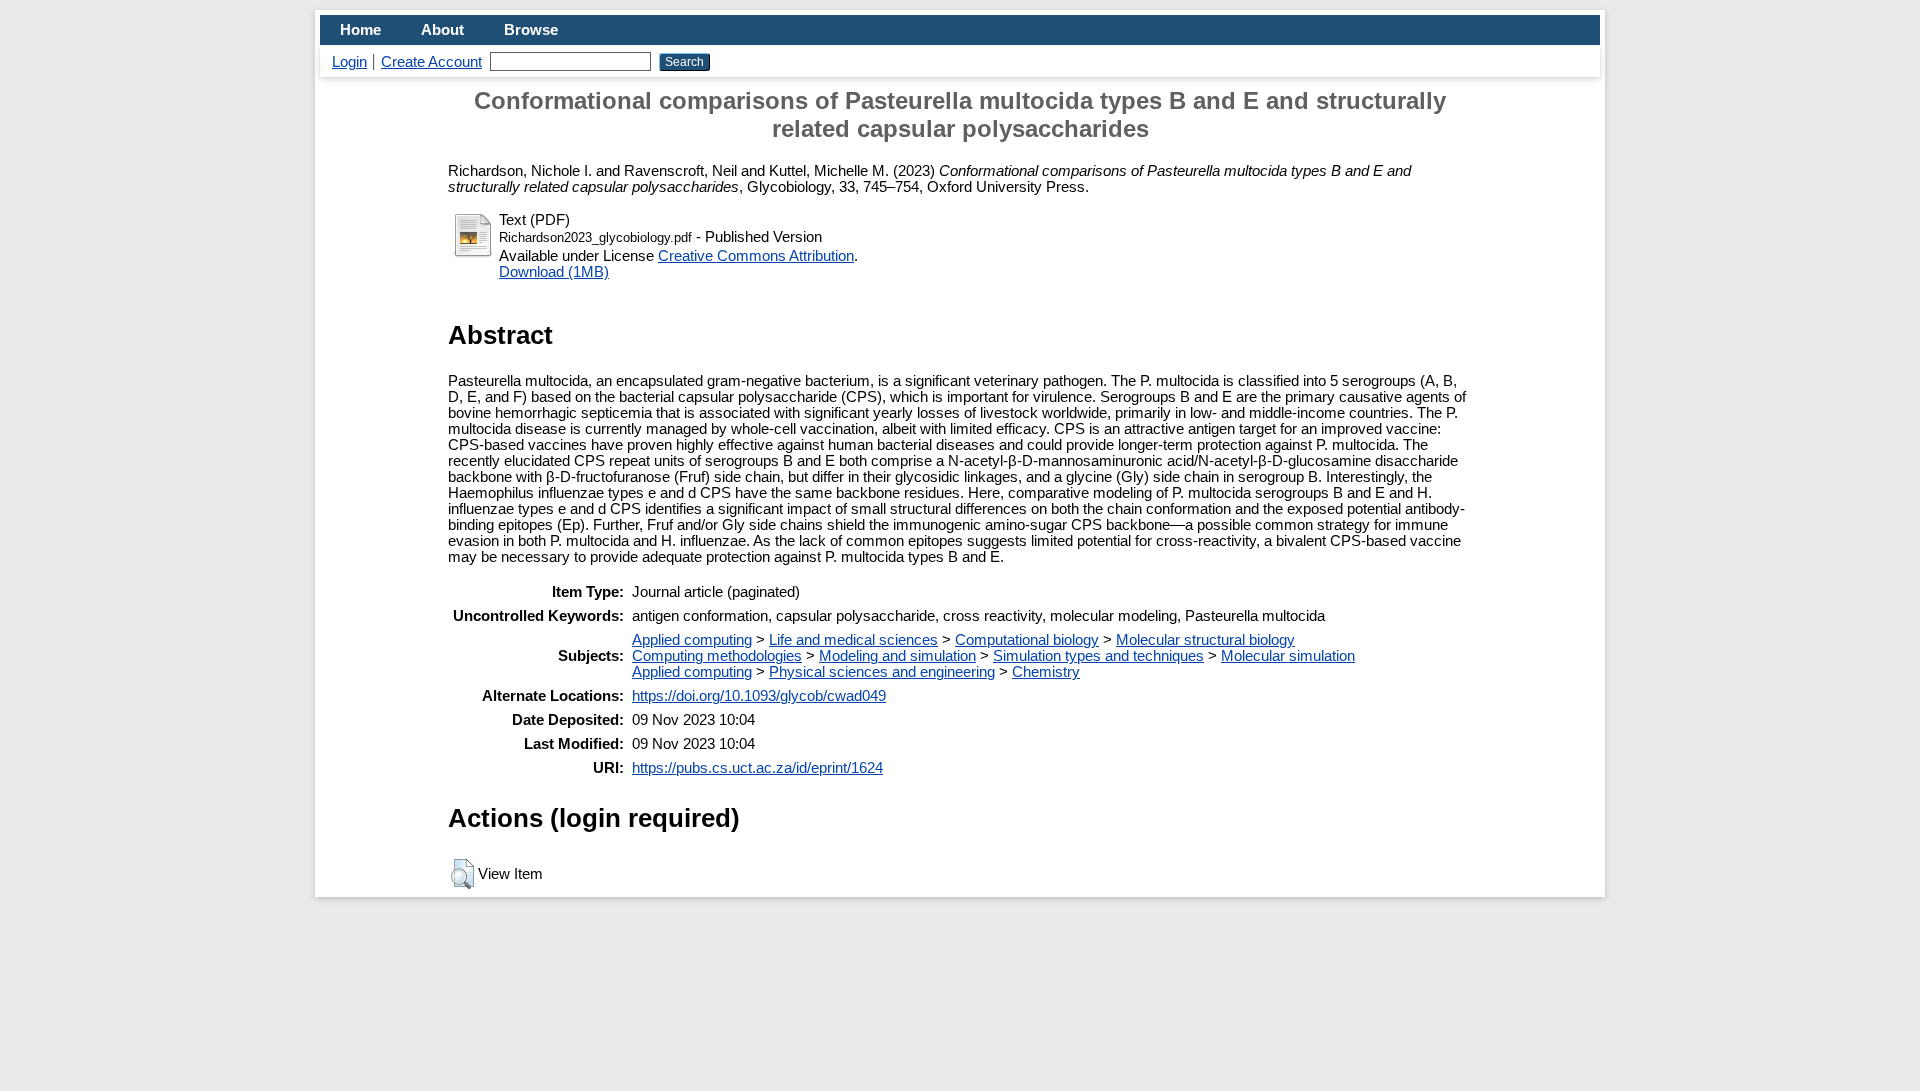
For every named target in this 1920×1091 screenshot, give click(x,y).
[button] (462, 874)
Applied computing (692, 640)
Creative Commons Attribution (756, 256)
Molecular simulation (1288, 656)
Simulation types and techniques (1098, 656)
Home (360, 30)
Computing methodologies (717, 656)
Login (349, 62)
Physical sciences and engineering (882, 672)
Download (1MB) (554, 272)
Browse (531, 30)
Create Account (431, 62)
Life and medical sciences (853, 640)
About (442, 30)
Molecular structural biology (1205, 640)
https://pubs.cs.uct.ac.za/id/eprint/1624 (757, 768)
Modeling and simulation (897, 656)
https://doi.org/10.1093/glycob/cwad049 (759, 696)
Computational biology (1027, 640)
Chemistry (1046, 672)
